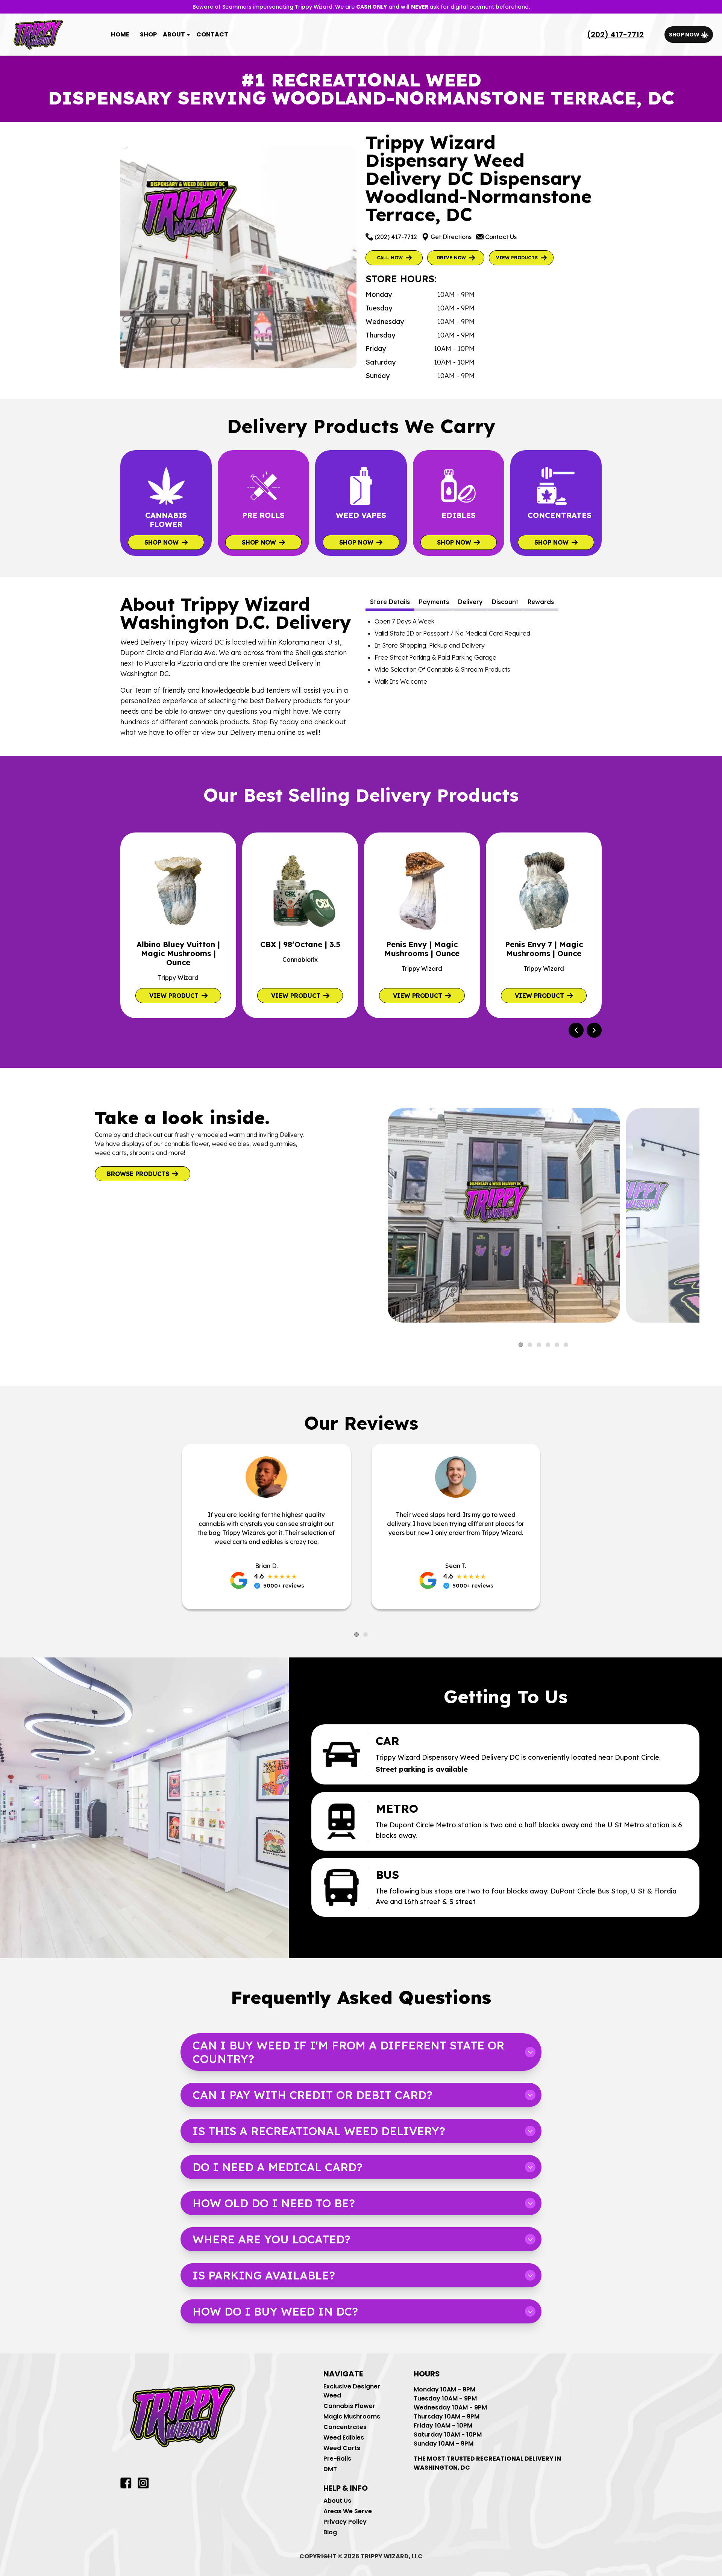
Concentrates (345, 2427)
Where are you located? (272, 2239)
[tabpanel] (484, 651)
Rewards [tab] (541, 602)
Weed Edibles (344, 2438)
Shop (148, 34)
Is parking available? (264, 2275)
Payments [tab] (434, 602)
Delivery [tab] (470, 602)
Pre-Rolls (337, 2459)
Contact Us (501, 237)
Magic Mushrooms (352, 2416)
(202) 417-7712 (615, 35)
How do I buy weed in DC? (275, 2311)
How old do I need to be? (274, 2203)
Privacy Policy (345, 2522)
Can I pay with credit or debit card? (312, 2095)
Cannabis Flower (349, 2406)
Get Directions (451, 237)
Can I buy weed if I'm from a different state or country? (348, 2052)
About (174, 34)
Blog (330, 2532)
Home (120, 34)
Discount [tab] (505, 602)
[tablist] (484, 603)
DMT (330, 2469)
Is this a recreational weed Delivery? (319, 2131)
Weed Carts (342, 2448)
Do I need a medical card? (278, 2167)
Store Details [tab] (390, 602)
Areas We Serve (348, 2511)
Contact (212, 34)
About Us (337, 2501)
